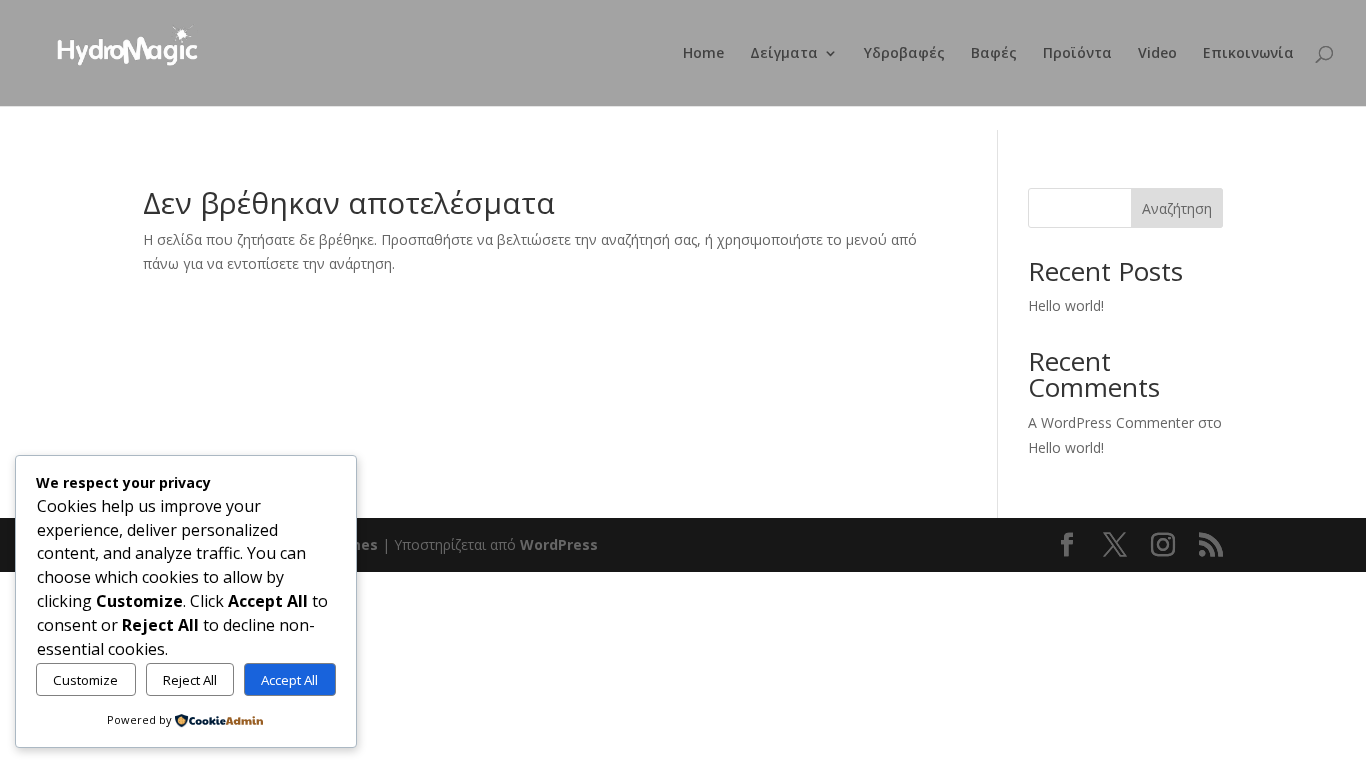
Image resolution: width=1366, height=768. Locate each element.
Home (703, 54)
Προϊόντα (1077, 54)
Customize (85, 680)
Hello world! (1066, 305)
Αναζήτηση (1177, 208)
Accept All (289, 680)
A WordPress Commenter (1111, 422)
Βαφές (994, 54)
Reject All (190, 680)
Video (1157, 54)
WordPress (559, 544)
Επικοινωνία (1248, 54)
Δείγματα (784, 54)
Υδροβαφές (904, 54)
